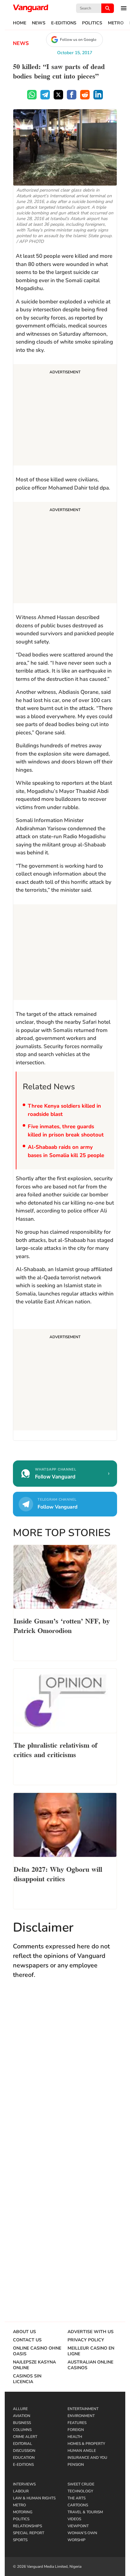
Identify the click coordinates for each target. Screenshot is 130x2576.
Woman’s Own (82, 2533)
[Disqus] (65, 2077)
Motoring (23, 2512)
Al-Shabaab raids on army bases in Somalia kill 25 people (66, 1151)
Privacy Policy (86, 2340)
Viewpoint (78, 2526)
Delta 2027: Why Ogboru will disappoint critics (58, 1873)
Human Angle (82, 2451)
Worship (77, 2540)
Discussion (24, 2451)
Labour (21, 2491)
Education (24, 2458)
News (39, 23)
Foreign (76, 2430)
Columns (22, 2430)
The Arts (77, 2498)
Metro (116, 23)
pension (76, 2465)
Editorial (23, 2444)
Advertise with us (91, 2332)
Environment (81, 2416)
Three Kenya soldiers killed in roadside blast (64, 1110)
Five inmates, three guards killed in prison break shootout (66, 1131)
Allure (20, 2409)
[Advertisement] (65, 416)
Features (77, 2423)
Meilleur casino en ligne (91, 2351)
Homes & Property (86, 2444)
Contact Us (27, 2340)
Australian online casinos (90, 2365)
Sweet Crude (81, 2484)
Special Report (29, 2533)
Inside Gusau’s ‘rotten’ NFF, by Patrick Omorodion (62, 1625)
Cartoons (78, 2505)
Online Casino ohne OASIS (37, 2351)
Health (75, 2437)
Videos (74, 2519)
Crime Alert (25, 2437)
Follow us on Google (78, 40)
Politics (92, 23)
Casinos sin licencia (27, 2379)
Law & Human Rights (34, 2498)
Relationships (27, 2526)
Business (22, 2423)
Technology (80, 2491)
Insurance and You (87, 2458)
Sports (20, 2540)
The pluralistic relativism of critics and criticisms (55, 1749)
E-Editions (64, 23)
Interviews (24, 2484)
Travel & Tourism (85, 2512)
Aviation (22, 2416)
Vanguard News (31, 8)
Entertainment (83, 2409)
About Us (24, 2332)
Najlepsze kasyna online (34, 2365)
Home (20, 23)
